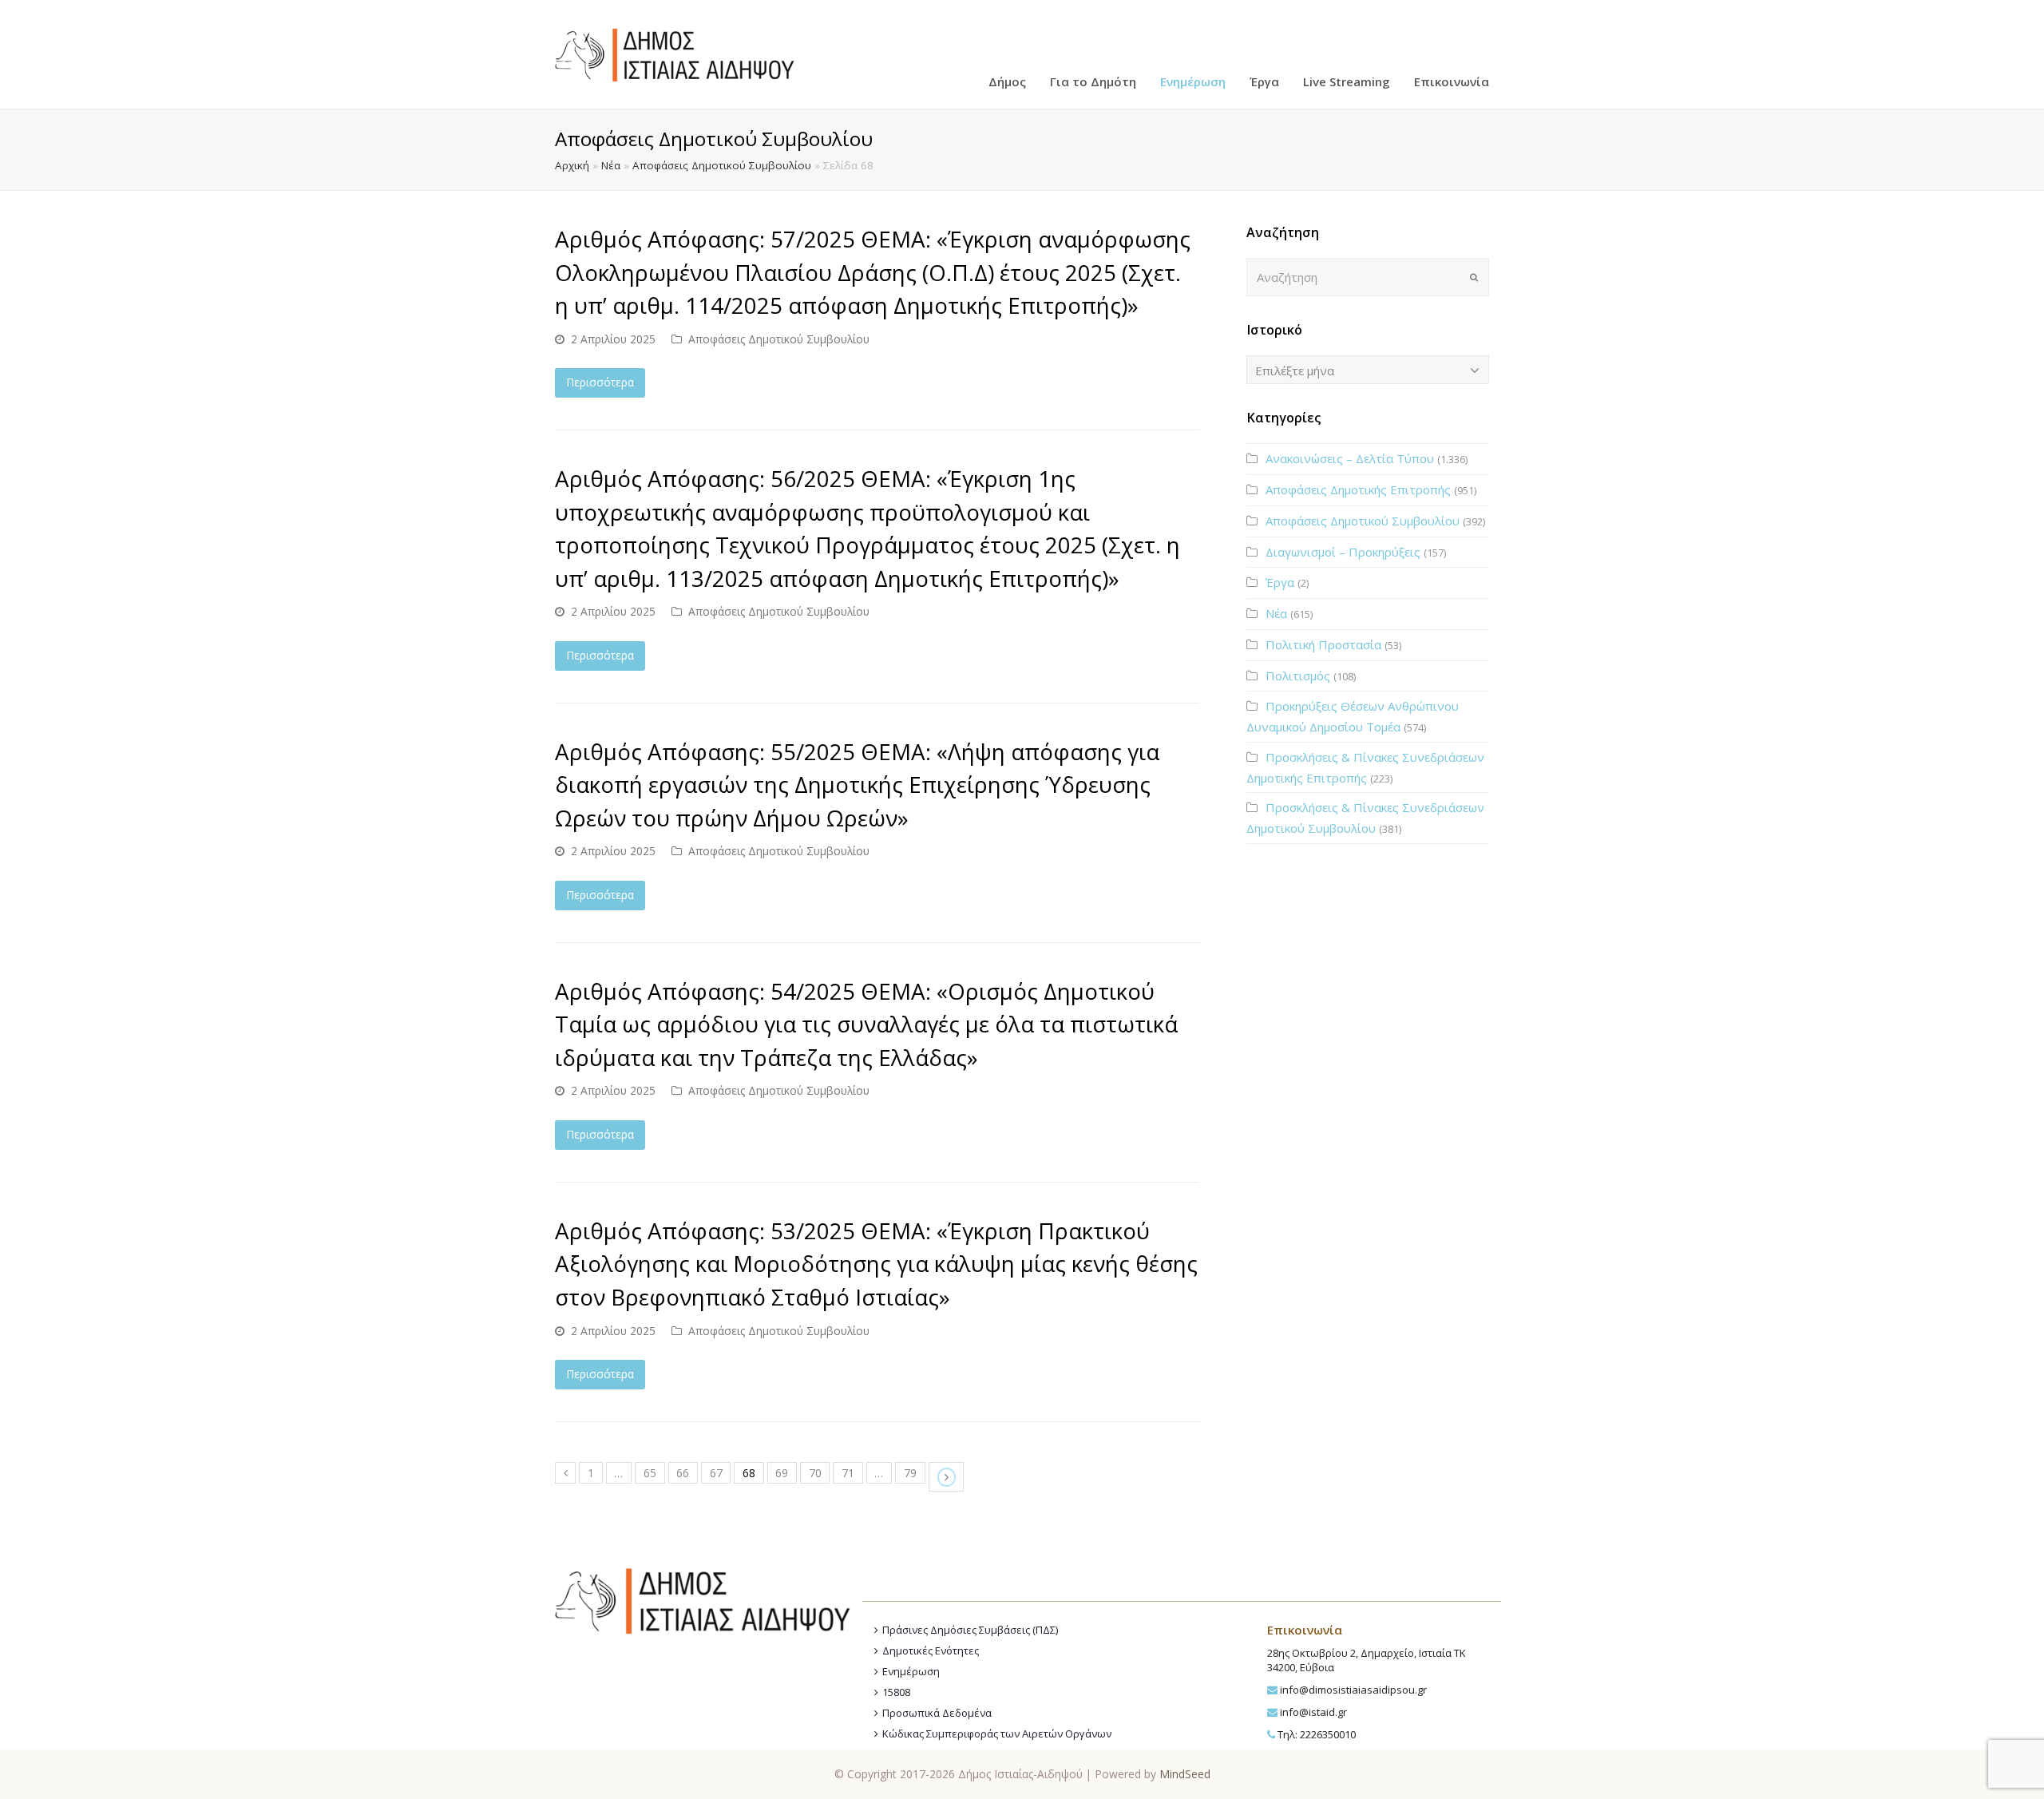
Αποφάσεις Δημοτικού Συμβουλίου (722, 165)
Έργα (1280, 582)
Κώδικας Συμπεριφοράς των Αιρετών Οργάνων (997, 1734)
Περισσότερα (600, 382)
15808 (896, 1692)
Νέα (611, 165)
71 (848, 1473)
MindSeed (1185, 1774)
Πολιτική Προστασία (1323, 644)
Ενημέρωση (911, 1671)
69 (782, 1473)
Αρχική (572, 165)
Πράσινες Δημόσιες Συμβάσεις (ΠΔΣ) (970, 1630)
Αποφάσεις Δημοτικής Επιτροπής (1358, 489)
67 (716, 1473)
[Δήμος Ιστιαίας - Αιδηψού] (675, 53)
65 (650, 1473)
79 (910, 1473)
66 (683, 1473)
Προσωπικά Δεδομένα (937, 1713)
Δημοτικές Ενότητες (931, 1650)
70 (815, 1473)
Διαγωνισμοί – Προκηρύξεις (1343, 552)
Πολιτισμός (1298, 676)
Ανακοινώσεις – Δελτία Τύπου (1350, 458)
